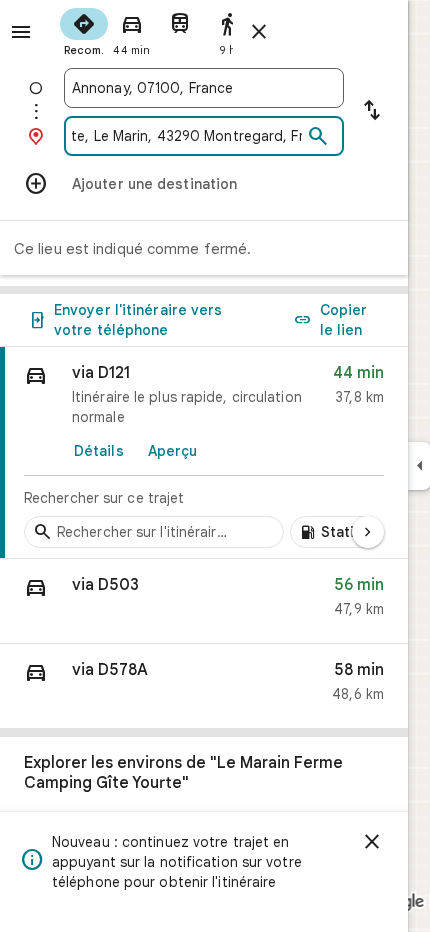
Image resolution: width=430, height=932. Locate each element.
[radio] (84, 30)
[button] (204, 601)
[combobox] (204, 88)
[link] (204, 453)
